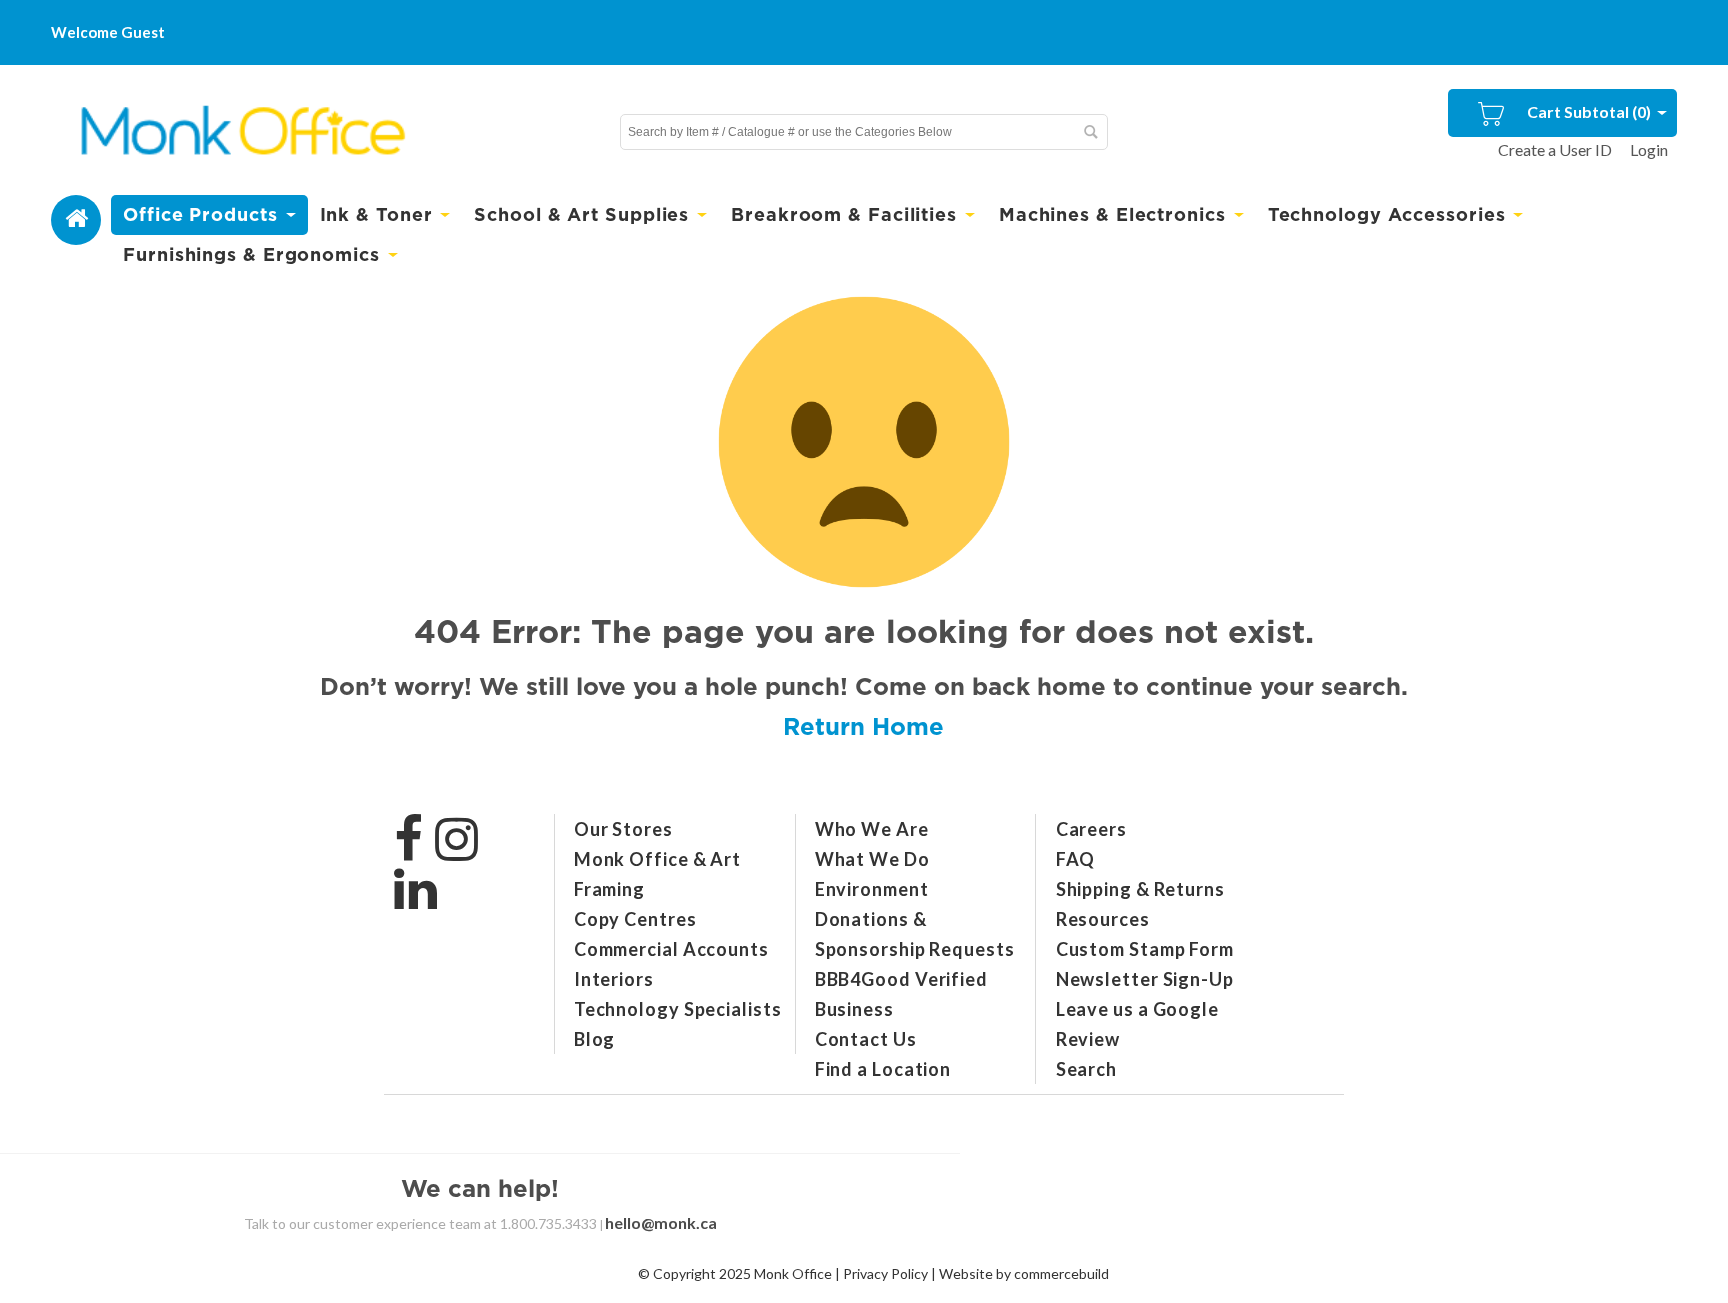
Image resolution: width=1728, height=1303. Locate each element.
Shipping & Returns (1140, 889)
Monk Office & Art (657, 859)
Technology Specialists (678, 1009)
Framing (609, 889)
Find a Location (883, 1069)
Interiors (614, 979)
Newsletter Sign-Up (1145, 979)
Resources (1103, 919)
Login (1649, 149)
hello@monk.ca (661, 1222)
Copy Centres (635, 919)
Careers (1091, 829)
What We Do (872, 859)
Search (1086, 1069)
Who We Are (872, 829)
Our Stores (623, 829)
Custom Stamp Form (1145, 949)
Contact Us (866, 1039)
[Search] (1090, 132)
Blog (595, 1039)
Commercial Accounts (671, 949)
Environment (872, 889)
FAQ (1076, 859)
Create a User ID (1555, 149)
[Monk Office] (240, 131)
